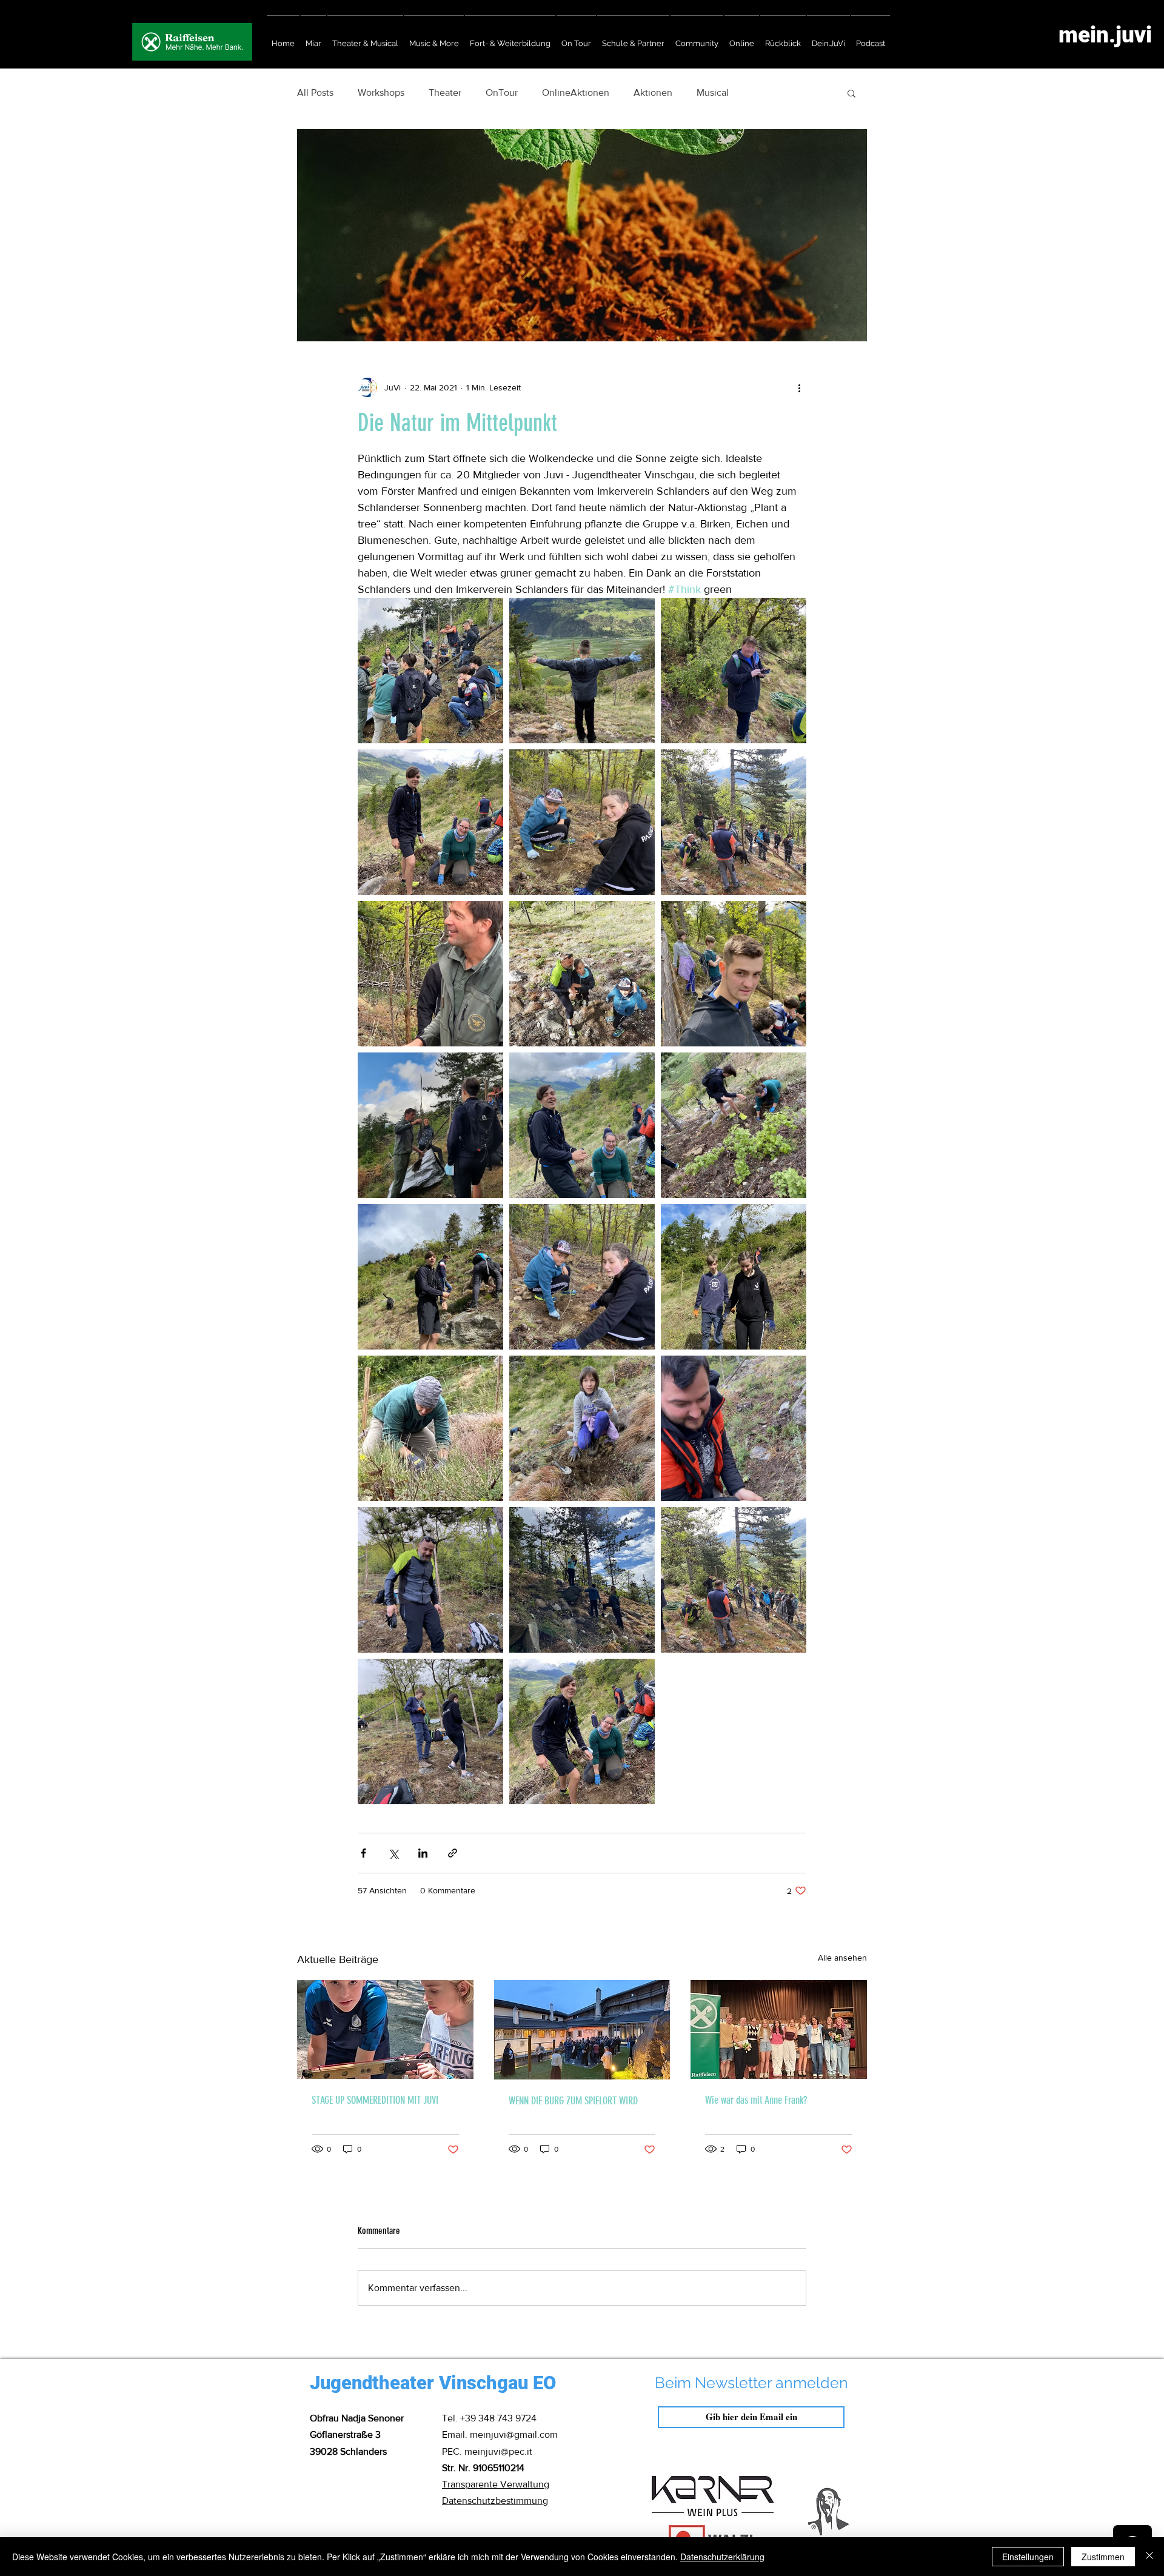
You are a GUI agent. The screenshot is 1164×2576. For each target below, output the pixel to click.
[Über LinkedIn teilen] (423, 1853)
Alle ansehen (842, 1958)
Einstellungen (1028, 2557)
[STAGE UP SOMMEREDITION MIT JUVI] (385, 2029)
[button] (851, 93)
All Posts (315, 92)
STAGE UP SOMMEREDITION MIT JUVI (375, 2100)
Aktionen (653, 92)
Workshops (381, 92)
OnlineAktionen (576, 92)
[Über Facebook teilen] (363, 1853)
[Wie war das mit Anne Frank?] (779, 2029)
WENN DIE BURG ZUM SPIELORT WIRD (573, 2101)
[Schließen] (1149, 2557)
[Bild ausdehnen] (430, 671)
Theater (445, 92)
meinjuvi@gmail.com (514, 2434)
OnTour (502, 92)
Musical (713, 92)
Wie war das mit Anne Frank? (756, 2100)
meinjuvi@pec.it (498, 2451)
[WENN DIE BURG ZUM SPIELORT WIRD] (582, 2030)
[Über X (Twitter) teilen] (393, 1853)
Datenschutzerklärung (722, 2557)
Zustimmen (1103, 2557)
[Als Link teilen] (453, 1853)
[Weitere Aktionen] (799, 387)
